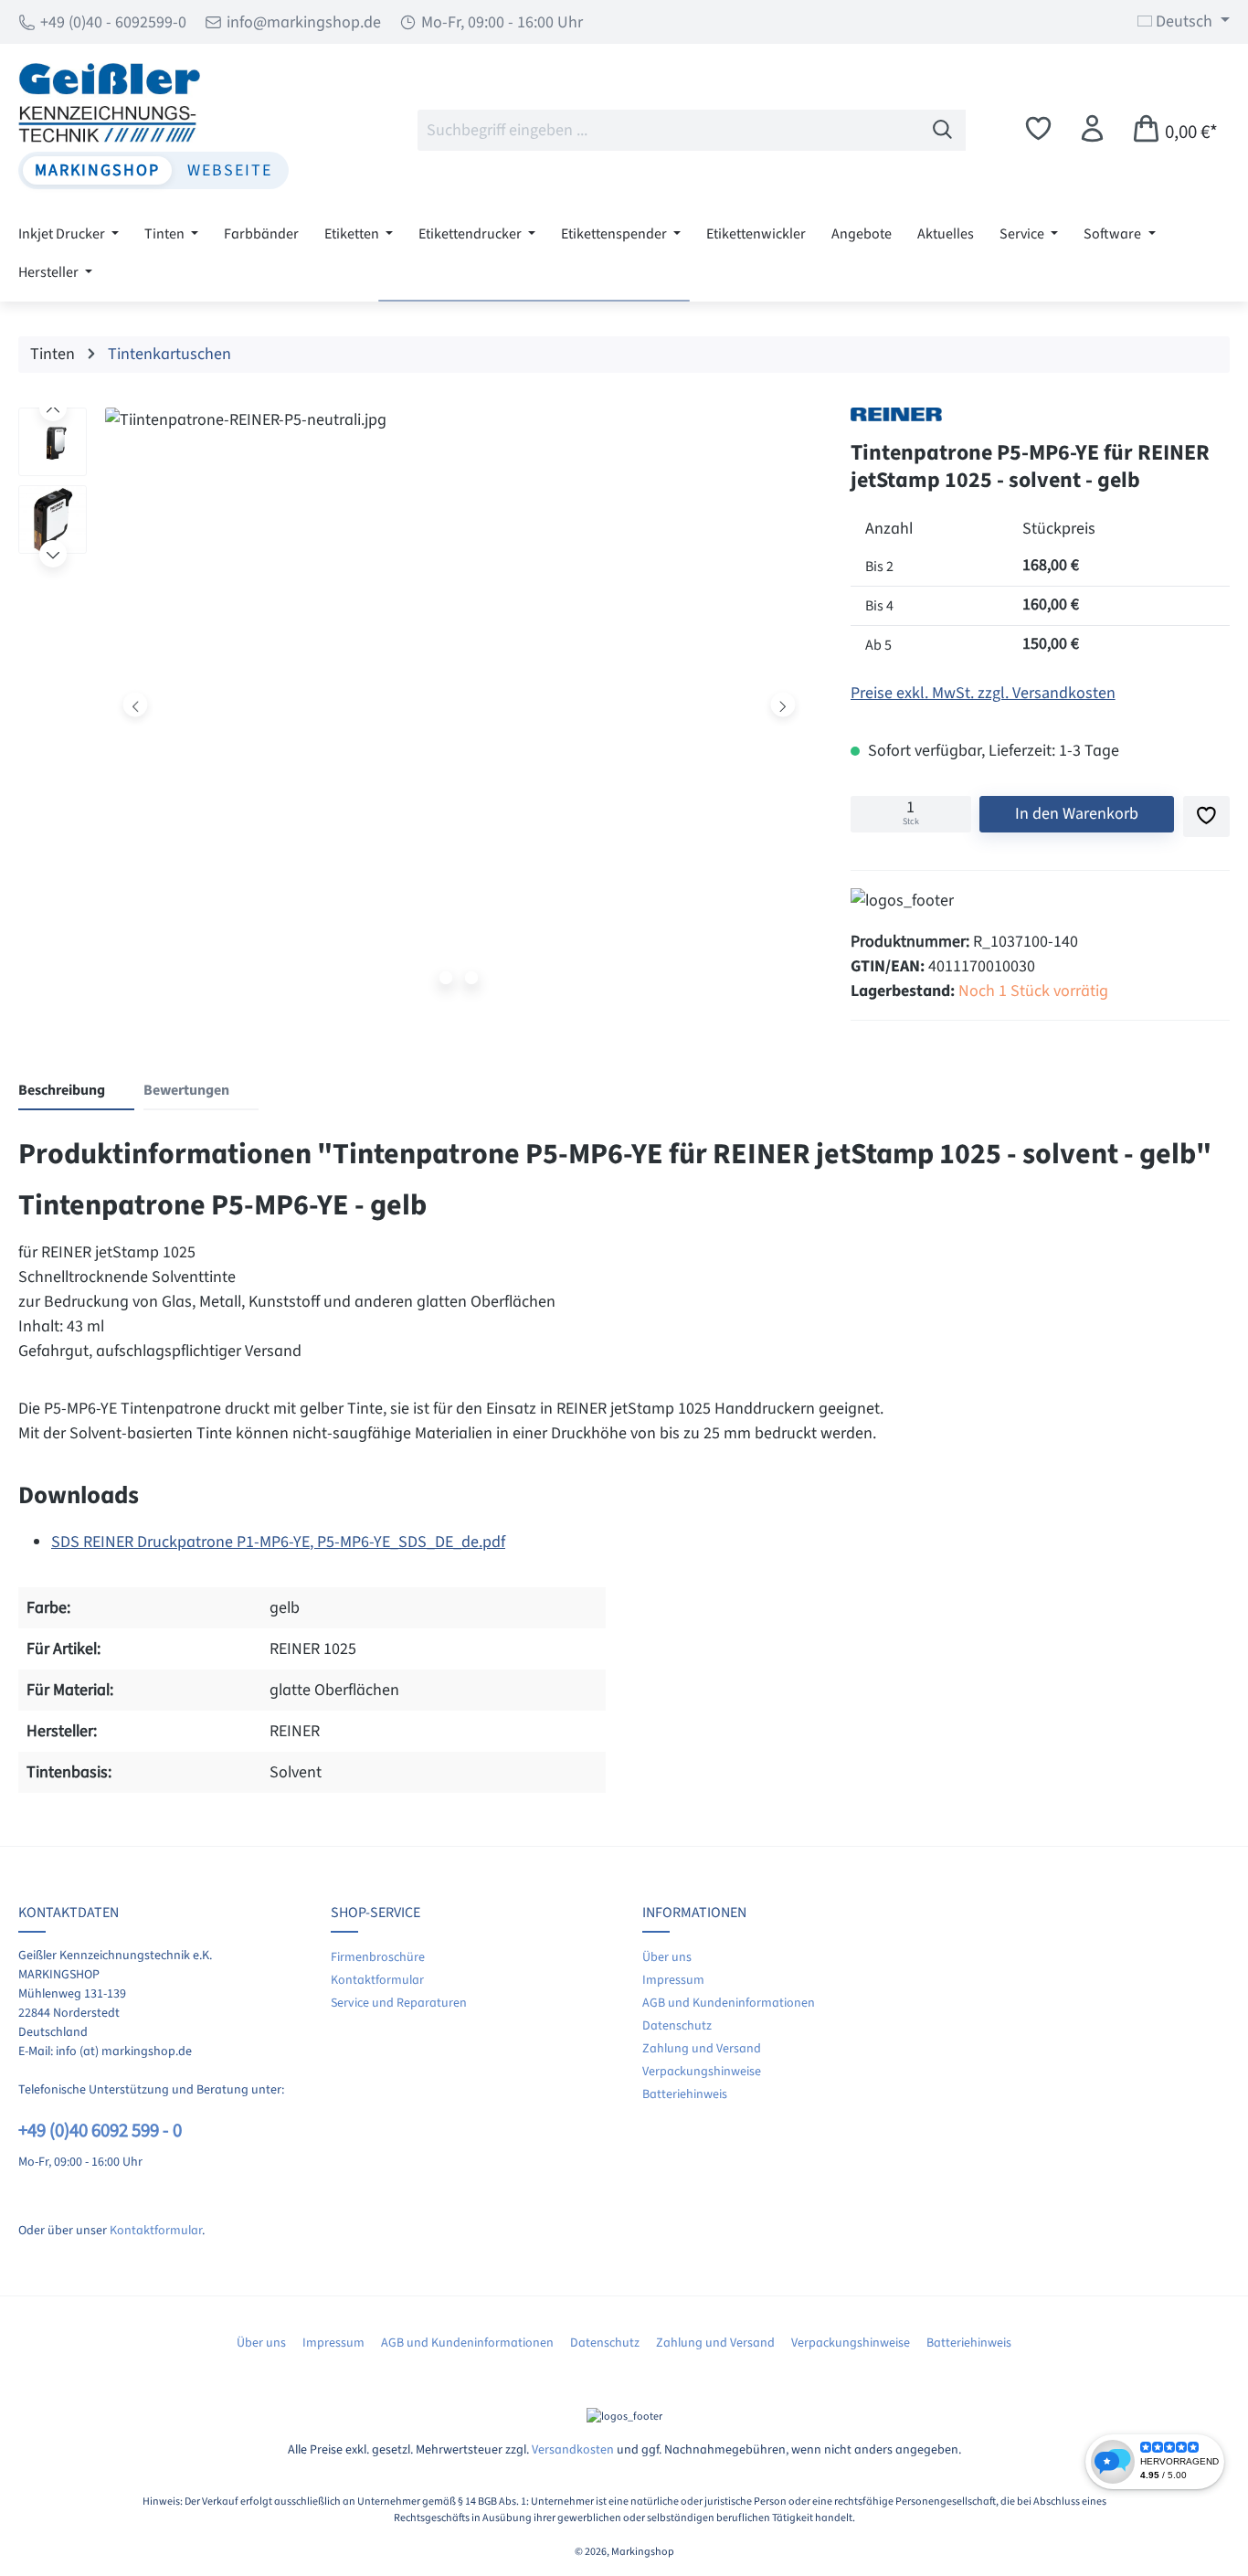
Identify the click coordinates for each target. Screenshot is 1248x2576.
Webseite (230, 170)
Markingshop (97, 170)
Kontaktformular (156, 2231)
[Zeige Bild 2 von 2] (471, 978)
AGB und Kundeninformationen (729, 2003)
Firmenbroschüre (378, 1957)
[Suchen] (943, 130)
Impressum (673, 1980)
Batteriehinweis (685, 2094)
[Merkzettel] (1038, 129)
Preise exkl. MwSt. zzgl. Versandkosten (983, 693)
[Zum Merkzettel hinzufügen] (1206, 816)
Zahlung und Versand (702, 2049)
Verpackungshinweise (702, 2072)
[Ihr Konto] (1092, 129)
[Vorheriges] (136, 704)
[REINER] (896, 414)
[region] (416, 709)
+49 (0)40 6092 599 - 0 (100, 2131)
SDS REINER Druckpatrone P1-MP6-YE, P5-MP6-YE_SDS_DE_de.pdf (278, 1542)
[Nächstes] (783, 704)
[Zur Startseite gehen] (153, 102)
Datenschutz (677, 2026)
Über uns (667, 1957)
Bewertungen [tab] (186, 1090)
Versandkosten (573, 2450)
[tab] (76, 1091)
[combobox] (669, 130)
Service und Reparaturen (399, 2003)
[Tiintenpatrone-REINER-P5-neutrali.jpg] (459, 705)
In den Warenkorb (1077, 814)
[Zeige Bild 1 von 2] (446, 978)
